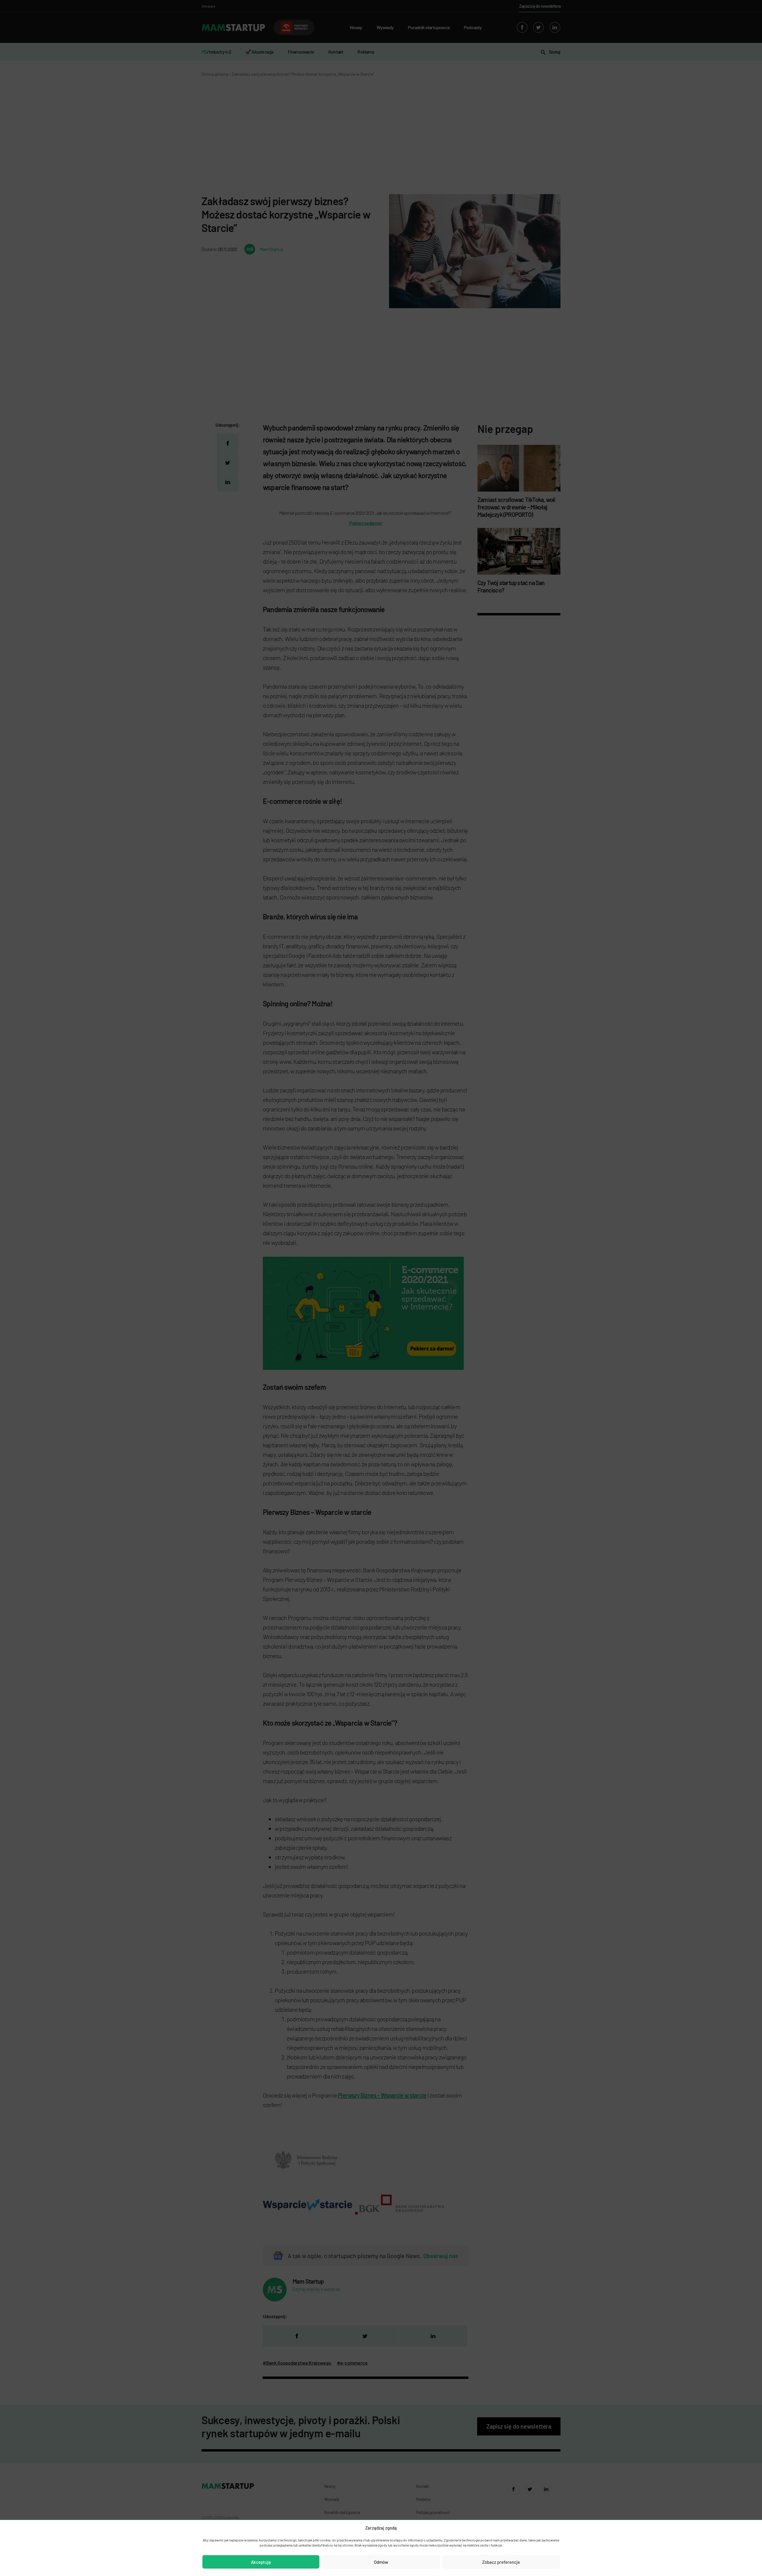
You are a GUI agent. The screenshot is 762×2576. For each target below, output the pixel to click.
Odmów (381, 2562)
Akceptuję (261, 2562)
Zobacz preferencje (501, 2562)
